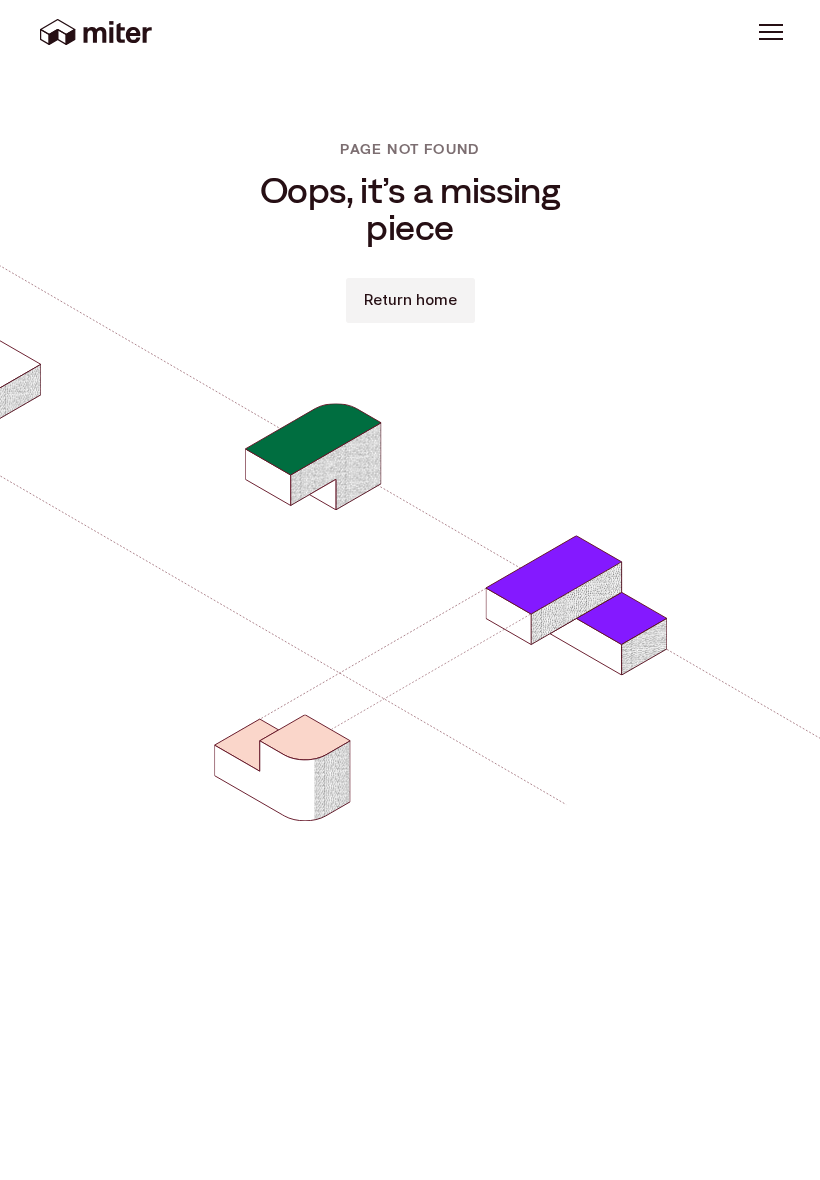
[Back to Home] (96, 32)
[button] (771, 32)
